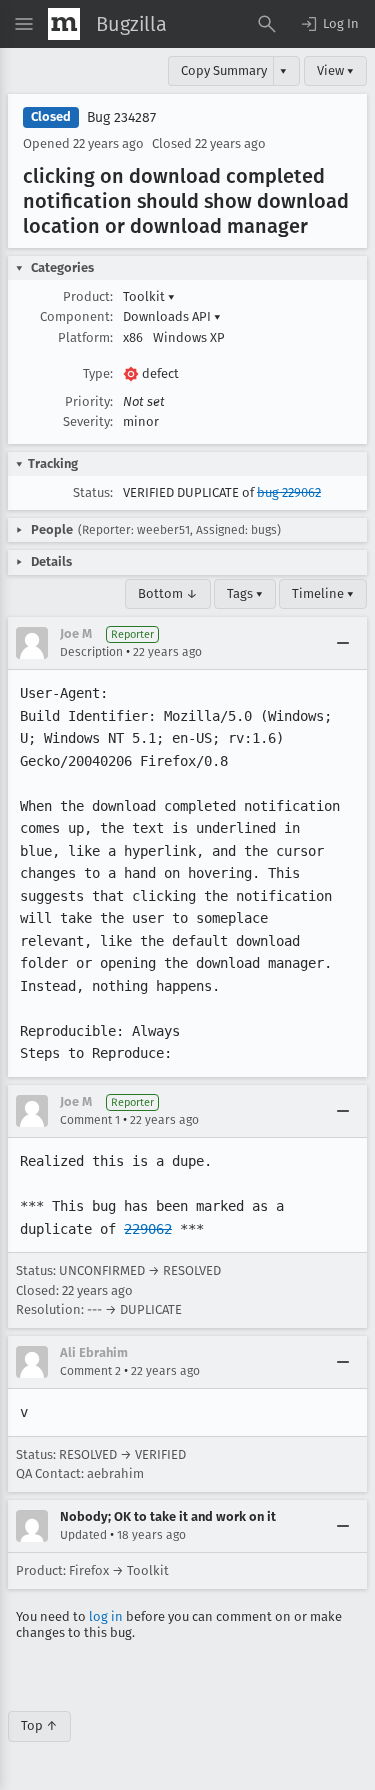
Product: (88, 296)
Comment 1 (90, 1120)
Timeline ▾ (323, 593)
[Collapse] (343, 643)
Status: (93, 492)
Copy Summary (224, 70)
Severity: (88, 421)
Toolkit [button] (149, 296)
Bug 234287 (121, 117)
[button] (329, 24)
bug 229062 (289, 492)
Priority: (89, 401)
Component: (76, 316)
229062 (148, 1229)
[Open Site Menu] (24, 24)
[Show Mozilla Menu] (64, 24)
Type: (98, 373)
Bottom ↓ (168, 593)
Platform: (85, 337)
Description (91, 652)
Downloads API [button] (172, 316)
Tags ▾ (245, 593)
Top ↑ (39, 1725)
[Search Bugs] (267, 24)
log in (106, 1616)
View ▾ (335, 70)
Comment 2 (90, 1371)
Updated (83, 1535)
